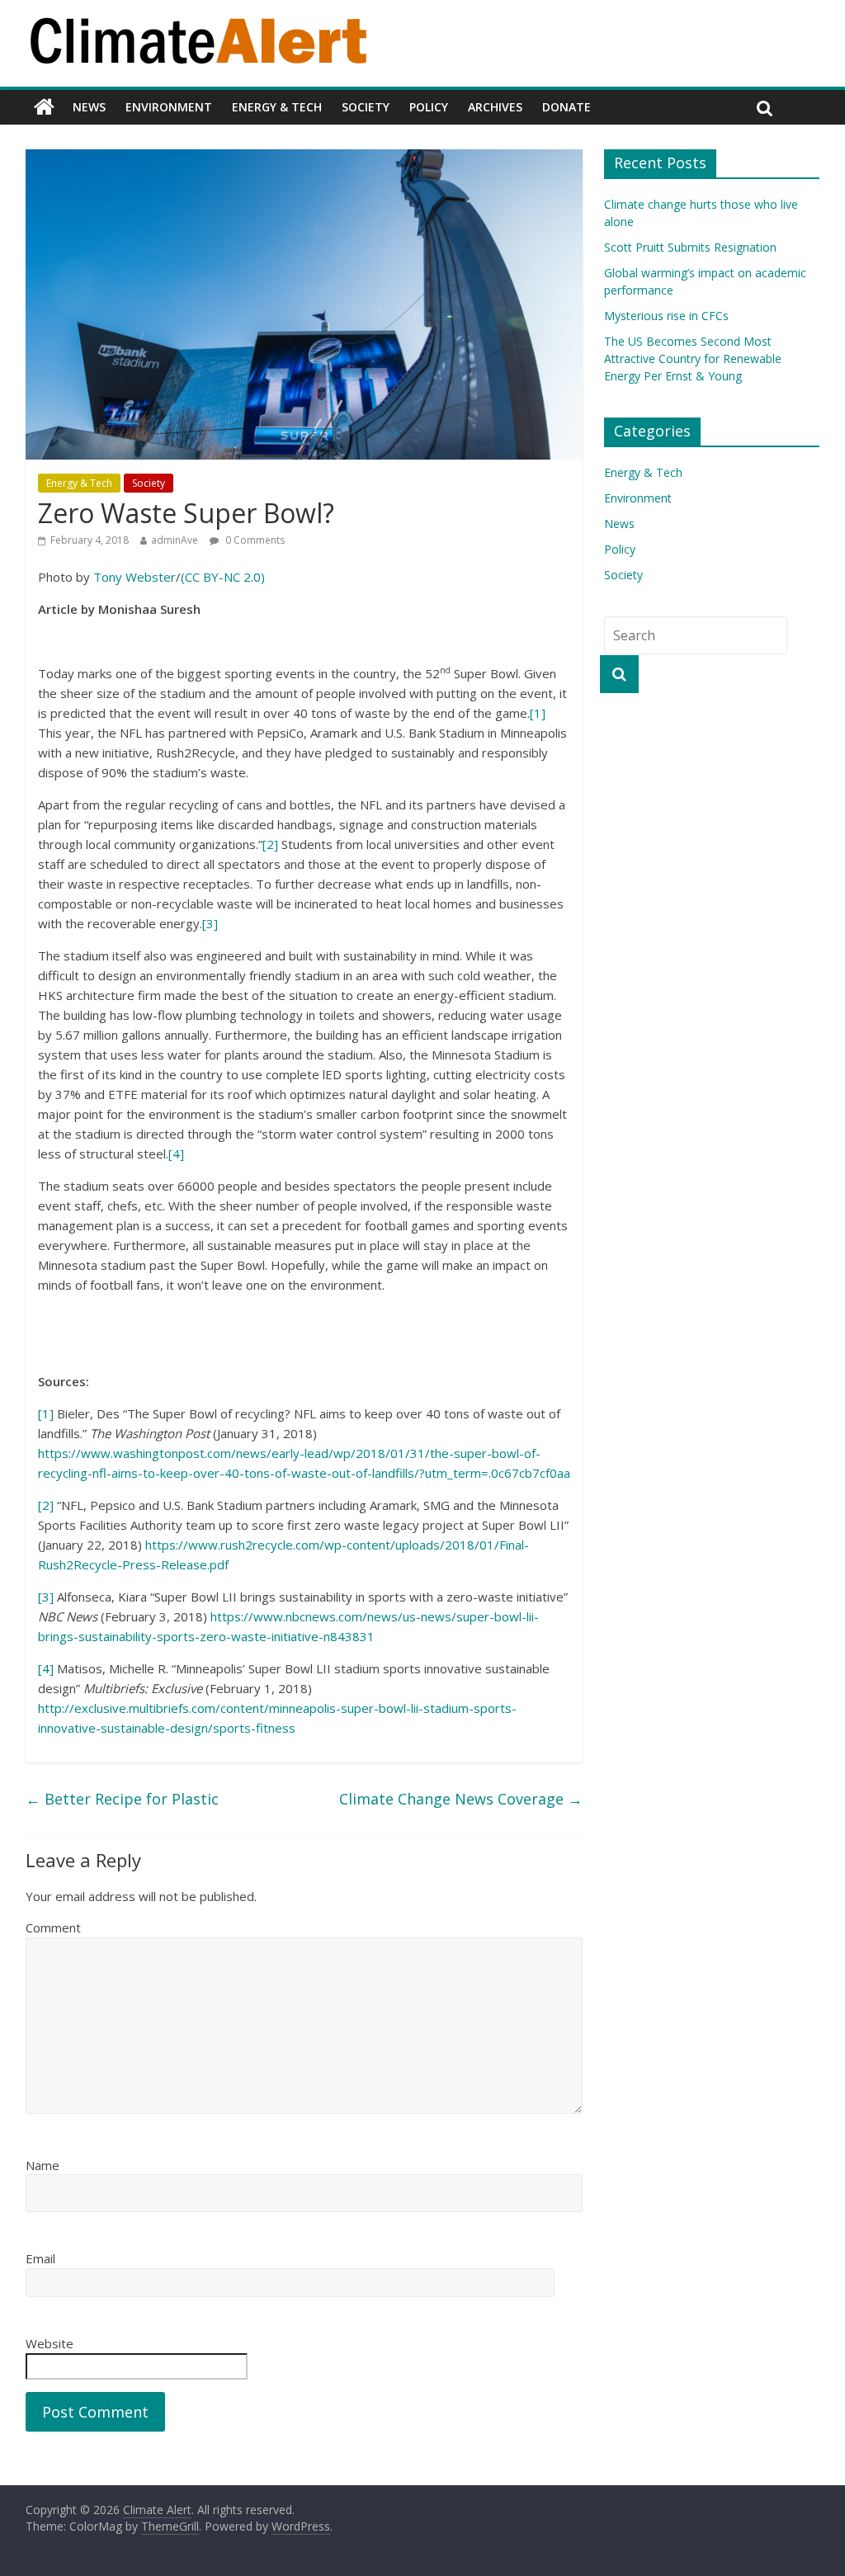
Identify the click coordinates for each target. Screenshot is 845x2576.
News (89, 107)
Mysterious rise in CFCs (666, 316)
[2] (270, 844)
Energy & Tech (277, 107)
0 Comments (254, 540)
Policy (429, 107)
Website (50, 2343)
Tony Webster (135, 577)
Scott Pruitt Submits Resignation (690, 247)
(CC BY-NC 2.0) (223, 577)
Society (366, 107)
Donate (566, 107)
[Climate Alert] (44, 107)
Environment (169, 107)
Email (40, 2258)
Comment (53, 1927)
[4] (176, 1154)
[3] (210, 923)
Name (42, 2165)
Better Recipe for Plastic (122, 1799)
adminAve (175, 540)
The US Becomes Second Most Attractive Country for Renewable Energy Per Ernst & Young (693, 359)
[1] (538, 713)
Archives (495, 107)
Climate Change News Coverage (461, 1799)
